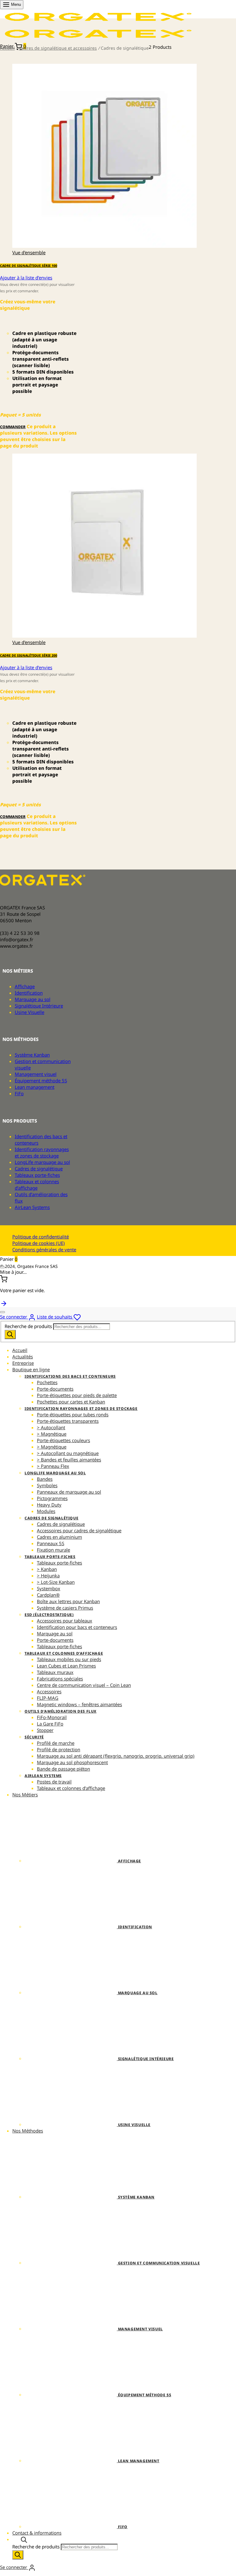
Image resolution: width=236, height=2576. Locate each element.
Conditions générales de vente (44, 1250)
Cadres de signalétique (39, 1169)
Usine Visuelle (29, 1012)
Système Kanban (32, 1055)
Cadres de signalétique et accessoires (58, 48)
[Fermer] (2, 1267)
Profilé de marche (56, 1743)
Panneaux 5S (51, 1543)
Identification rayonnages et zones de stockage (42, 1152)
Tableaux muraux (55, 1672)
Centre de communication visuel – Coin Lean (84, 1685)
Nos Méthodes (28, 2131)
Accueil (7, 48)
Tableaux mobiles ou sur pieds (69, 1659)
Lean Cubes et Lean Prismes (66, 1666)
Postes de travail (54, 1782)
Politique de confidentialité (41, 1237)
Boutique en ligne (31, 1369)
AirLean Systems (32, 1207)
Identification (29, 993)
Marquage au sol (33, 999)
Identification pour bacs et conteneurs (77, 1627)
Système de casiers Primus (65, 1608)
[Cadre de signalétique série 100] (104, 246)
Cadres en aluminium (59, 1537)
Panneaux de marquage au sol (69, 1492)
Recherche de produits (29, 1326)
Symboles (47, 1485)
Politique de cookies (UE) (39, 1243)
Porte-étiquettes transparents (68, 1421)
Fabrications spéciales (60, 1679)
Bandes (45, 1479)
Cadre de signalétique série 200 (29, 655)
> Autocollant (51, 1427)
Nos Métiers (25, 1795)
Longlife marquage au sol (55, 1473)
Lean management (35, 1087)
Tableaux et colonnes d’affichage (37, 1185)
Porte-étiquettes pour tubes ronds (73, 1415)
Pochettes (47, 1382)
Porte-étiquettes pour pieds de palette (77, 1395)
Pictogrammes (52, 1498)
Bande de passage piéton (63, 1769)
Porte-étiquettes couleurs (63, 1440)
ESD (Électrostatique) (49, 1615)
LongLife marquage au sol (42, 1162)
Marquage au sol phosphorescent (72, 1762)
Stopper (45, 1730)
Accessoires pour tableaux (65, 1621)
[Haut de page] (4, 1303)
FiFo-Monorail (52, 1717)
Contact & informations (37, 2533)
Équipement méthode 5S (41, 1081)
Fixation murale (53, 1550)
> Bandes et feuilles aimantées (69, 1460)
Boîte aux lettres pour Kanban (68, 1601)
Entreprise (23, 1363)
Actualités (23, 1357)
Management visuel (36, 1074)
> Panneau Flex (53, 1466)
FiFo (19, 1093)
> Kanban (47, 1569)
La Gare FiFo (50, 1724)
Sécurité (34, 1737)
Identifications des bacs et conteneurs (70, 1376)
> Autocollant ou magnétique (68, 1453)
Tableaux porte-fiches (37, 1175)
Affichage (25, 986)
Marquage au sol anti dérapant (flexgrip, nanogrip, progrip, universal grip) (116, 1756)
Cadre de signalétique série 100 (29, 266)
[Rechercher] (10, 1334)
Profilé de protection (59, 1749)
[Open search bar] (24, 2539)
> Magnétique (52, 1434)
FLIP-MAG (48, 1698)
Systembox (49, 1588)
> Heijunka (48, 1576)
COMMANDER (13, 427)
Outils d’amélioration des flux (61, 1711)
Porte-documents (55, 1389)
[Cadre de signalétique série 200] (104, 636)
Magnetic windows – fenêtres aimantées (79, 1704)
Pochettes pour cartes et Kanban (71, 1402)
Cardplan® (48, 1595)
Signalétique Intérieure (39, 1006)
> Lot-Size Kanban (56, 1582)
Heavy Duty (49, 1505)
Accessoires (49, 1691)
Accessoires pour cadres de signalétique (79, 1530)
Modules (46, 1511)
